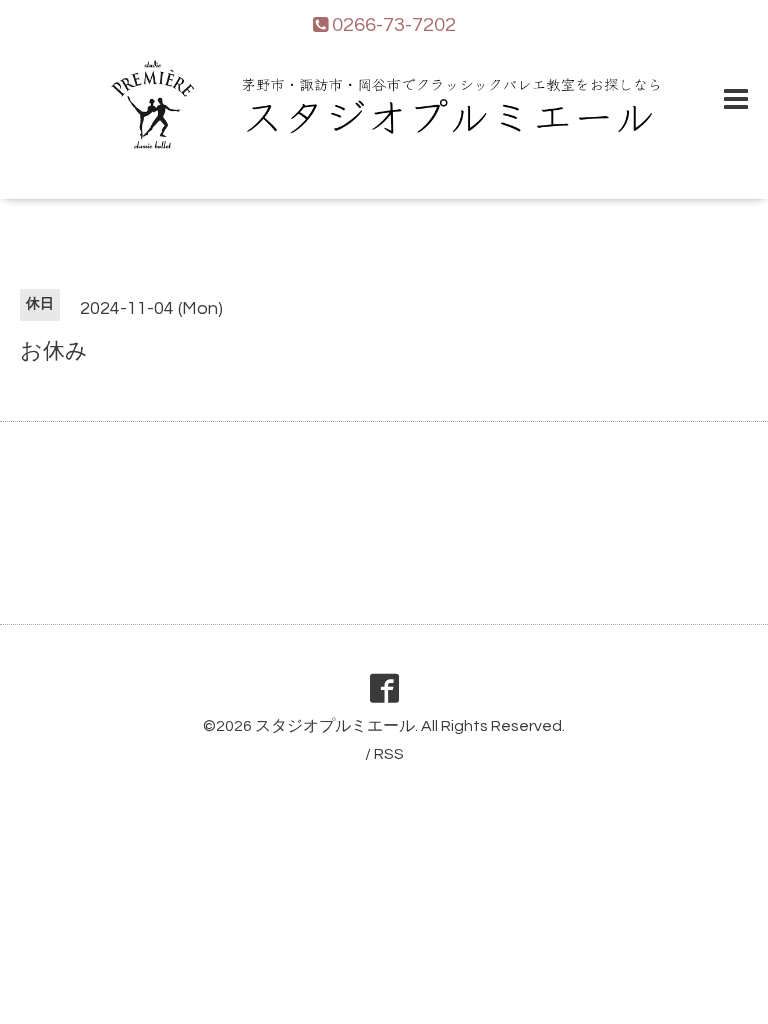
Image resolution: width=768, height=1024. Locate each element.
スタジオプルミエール (335, 726)
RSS (389, 754)
